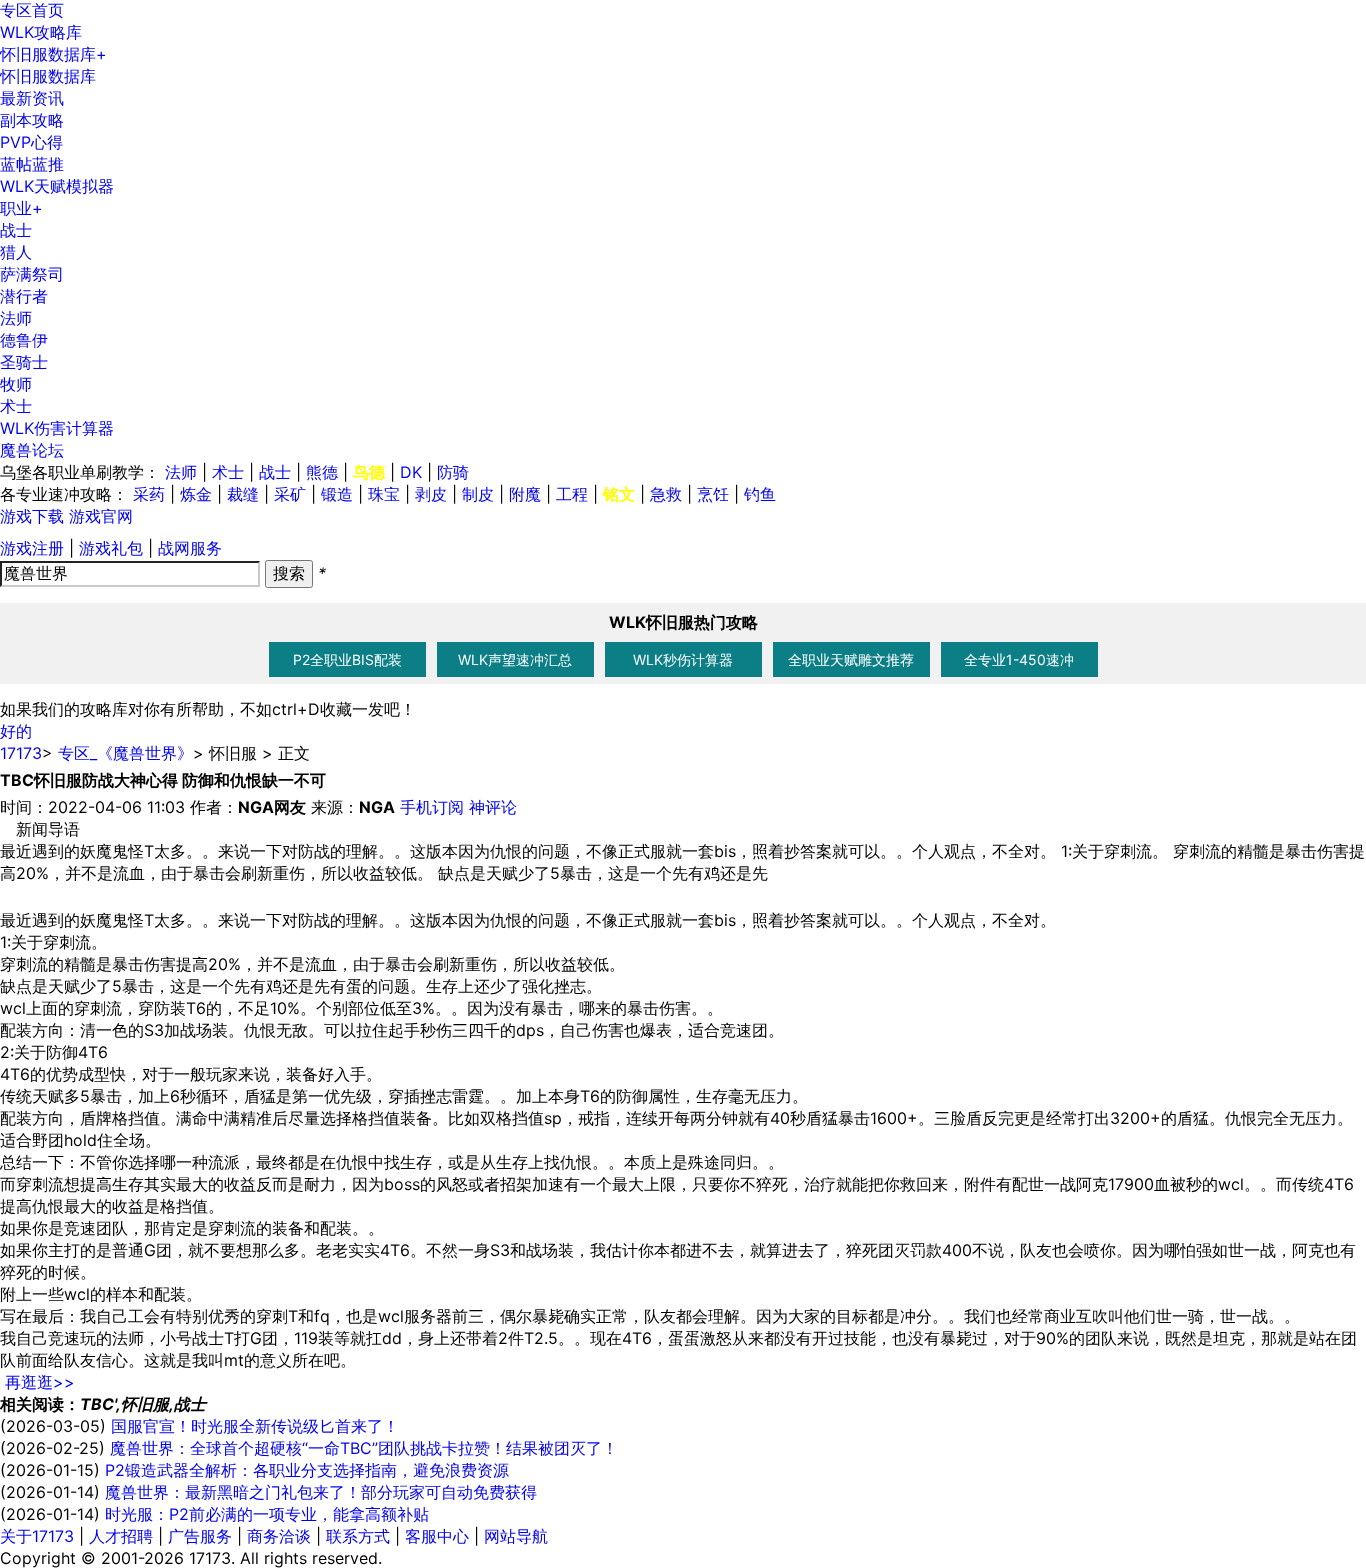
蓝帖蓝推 (32, 164)
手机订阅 (432, 807)
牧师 (16, 384)
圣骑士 (24, 362)
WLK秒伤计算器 (683, 659)
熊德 (322, 472)
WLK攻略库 (41, 32)
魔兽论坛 (32, 450)
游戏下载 (32, 516)
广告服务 (200, 1536)
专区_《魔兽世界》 (125, 753)
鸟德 (369, 472)
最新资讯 (32, 98)
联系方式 (358, 1536)
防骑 (453, 472)
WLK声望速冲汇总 (515, 659)
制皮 (478, 494)
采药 (149, 494)
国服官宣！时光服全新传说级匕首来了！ (255, 1426)
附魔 (525, 494)
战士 (16, 230)
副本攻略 (32, 120)
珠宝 (384, 494)
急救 (666, 494)
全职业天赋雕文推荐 (851, 659)
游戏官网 (101, 516)
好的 (16, 731)
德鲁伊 (24, 340)
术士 (16, 406)
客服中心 (437, 1536)
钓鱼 (760, 494)
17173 (21, 753)
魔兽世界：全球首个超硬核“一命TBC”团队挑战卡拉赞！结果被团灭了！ (364, 1448)
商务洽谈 (279, 1536)
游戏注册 (32, 548)
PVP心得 (31, 142)
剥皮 (431, 494)
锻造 (337, 494)
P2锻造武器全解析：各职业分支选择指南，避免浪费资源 (307, 1470)
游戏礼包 (111, 548)
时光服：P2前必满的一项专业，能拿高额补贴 (267, 1514)
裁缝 (243, 494)
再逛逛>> (40, 1382)
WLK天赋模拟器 (57, 186)
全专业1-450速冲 (1019, 659)
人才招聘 (121, 1536)
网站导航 (516, 1536)
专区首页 (32, 10)
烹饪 (713, 494)
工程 (572, 494)
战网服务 (190, 548)
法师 (16, 318)
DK (411, 472)
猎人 (16, 252)
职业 (21, 208)
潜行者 (24, 296)
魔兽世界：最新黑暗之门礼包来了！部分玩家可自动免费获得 (321, 1492)
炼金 (196, 494)
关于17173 (37, 1536)
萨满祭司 (32, 274)
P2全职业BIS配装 (347, 659)
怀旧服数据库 (53, 54)
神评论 (493, 807)
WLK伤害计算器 (57, 428)
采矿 (290, 494)
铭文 (619, 494)
